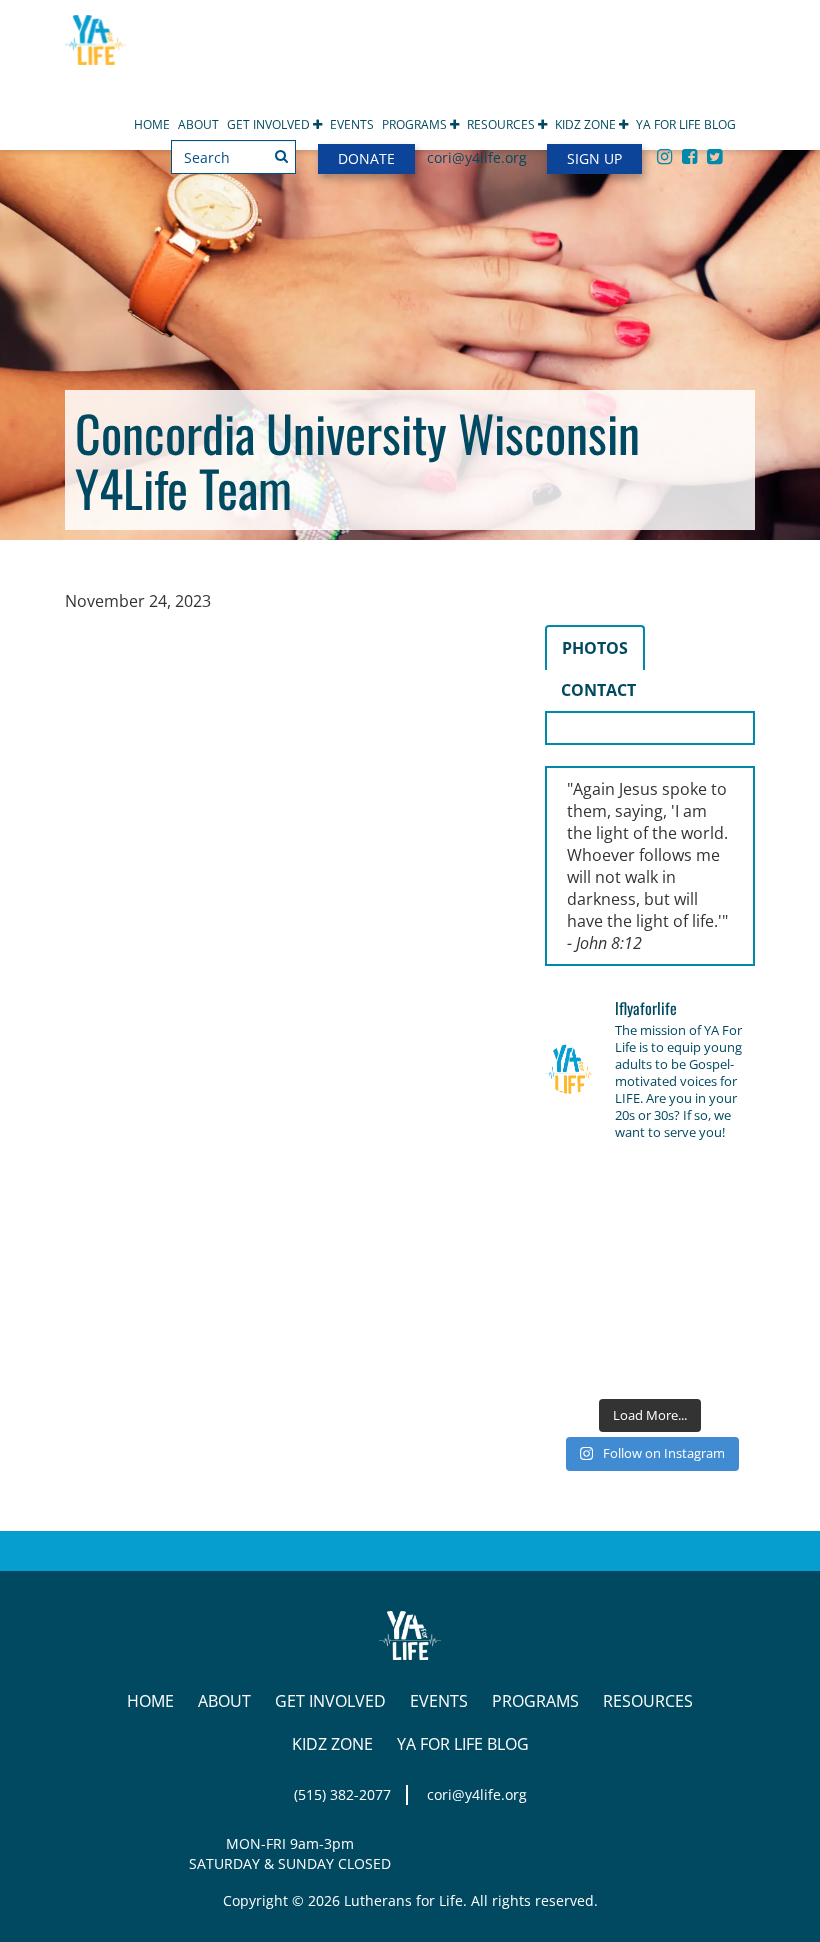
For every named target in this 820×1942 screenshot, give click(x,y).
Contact (598, 690)
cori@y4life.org (477, 157)
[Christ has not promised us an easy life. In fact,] (576, 1273)
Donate (366, 158)
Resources (502, 124)
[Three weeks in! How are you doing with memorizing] (723, 1227)
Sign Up (594, 158)
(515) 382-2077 (342, 1794)
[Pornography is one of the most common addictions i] (649, 1364)
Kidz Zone (587, 124)
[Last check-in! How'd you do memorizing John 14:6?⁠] (576, 1182)
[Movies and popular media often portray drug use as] (576, 1227)
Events (352, 124)
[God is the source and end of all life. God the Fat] (649, 1182)
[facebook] (689, 156)
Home (152, 124)
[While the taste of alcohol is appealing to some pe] (723, 1273)
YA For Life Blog (686, 124)
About (198, 124)
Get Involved (270, 124)
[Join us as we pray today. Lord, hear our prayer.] (723, 1182)
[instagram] (664, 156)
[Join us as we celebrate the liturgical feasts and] (649, 1227)
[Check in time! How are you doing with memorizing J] (649, 1318)
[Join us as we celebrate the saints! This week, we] (576, 1318)
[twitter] (714, 156)
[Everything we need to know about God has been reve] (723, 1318)
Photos (595, 648)
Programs (416, 124)
